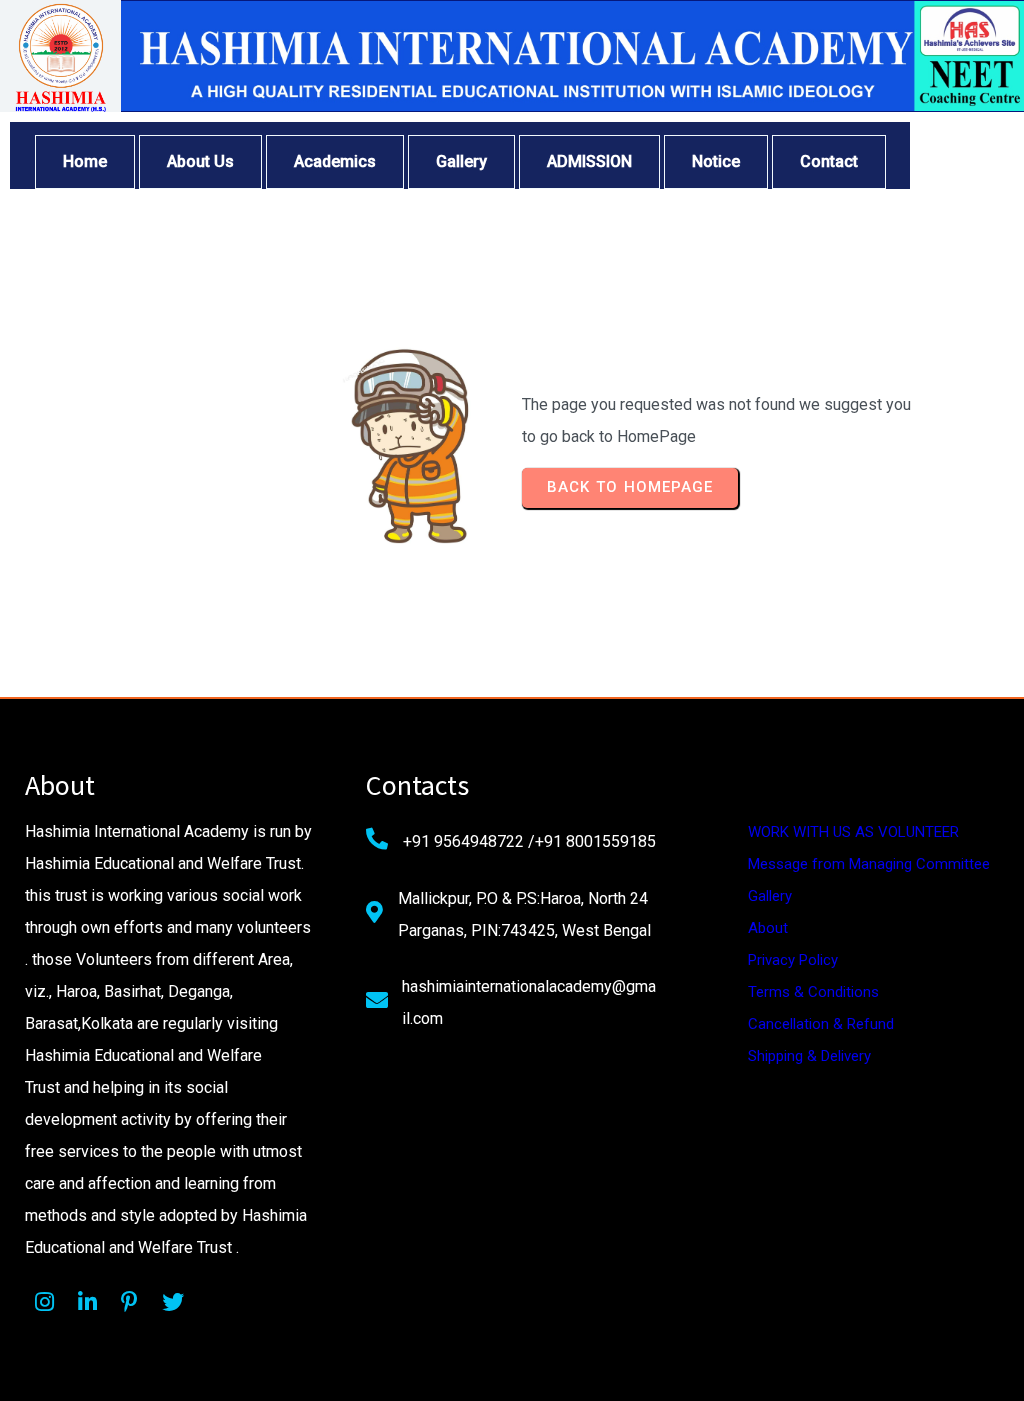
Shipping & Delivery (809, 1056)
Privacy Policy (793, 960)
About (768, 928)
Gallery (770, 896)
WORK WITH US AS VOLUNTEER (853, 832)
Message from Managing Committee (869, 864)
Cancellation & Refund (821, 1024)
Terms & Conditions (813, 992)
